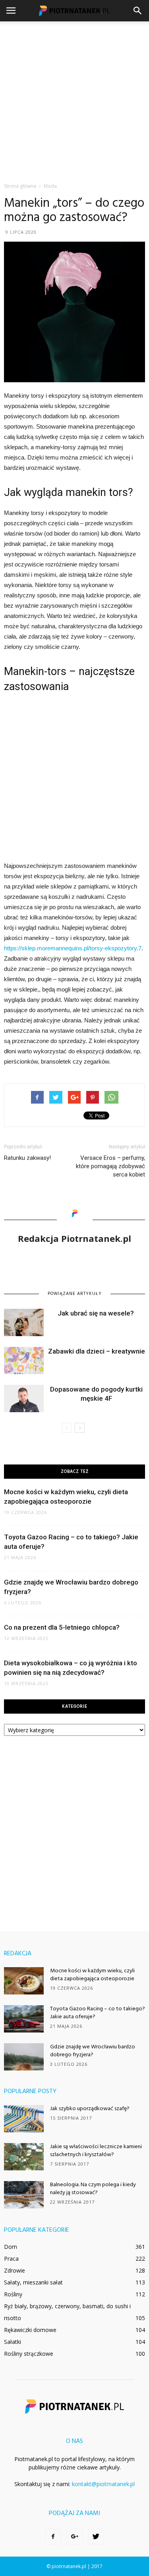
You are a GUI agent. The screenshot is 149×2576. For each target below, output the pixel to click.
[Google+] (75, 2537)
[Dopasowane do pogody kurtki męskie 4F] (24, 1399)
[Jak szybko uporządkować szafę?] (24, 2119)
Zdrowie (15, 2270)
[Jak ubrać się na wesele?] (24, 1322)
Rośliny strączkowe (29, 2354)
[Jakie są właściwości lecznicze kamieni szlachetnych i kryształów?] (24, 2157)
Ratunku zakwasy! (27, 1158)
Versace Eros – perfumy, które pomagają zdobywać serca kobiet (110, 1166)
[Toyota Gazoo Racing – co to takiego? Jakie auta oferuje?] (24, 2019)
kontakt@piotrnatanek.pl (103, 2484)
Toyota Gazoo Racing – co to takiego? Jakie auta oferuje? (98, 2013)
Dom (11, 2247)
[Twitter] (96, 2537)
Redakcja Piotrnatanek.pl (74, 1238)
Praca (11, 2259)
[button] (138, 11)
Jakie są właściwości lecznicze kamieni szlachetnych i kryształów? (96, 2151)
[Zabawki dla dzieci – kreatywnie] (24, 1360)
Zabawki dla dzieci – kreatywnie (97, 1351)
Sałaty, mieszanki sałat (33, 2282)
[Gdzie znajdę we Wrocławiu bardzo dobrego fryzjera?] (24, 2057)
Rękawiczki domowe (30, 2330)
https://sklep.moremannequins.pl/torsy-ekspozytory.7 (73, 948)
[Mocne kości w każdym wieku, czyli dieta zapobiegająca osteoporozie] (24, 1981)
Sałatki (13, 2342)
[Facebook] (53, 2537)
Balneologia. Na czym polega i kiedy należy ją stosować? (93, 2189)
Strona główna (20, 186)
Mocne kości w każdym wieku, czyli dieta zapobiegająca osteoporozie (92, 1975)
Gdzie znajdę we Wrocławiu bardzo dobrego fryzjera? (93, 2051)
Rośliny (13, 2294)
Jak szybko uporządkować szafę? (90, 2109)
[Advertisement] (74, 100)
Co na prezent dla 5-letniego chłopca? (62, 1627)
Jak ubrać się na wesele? (97, 1313)
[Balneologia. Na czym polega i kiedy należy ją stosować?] (24, 2195)
